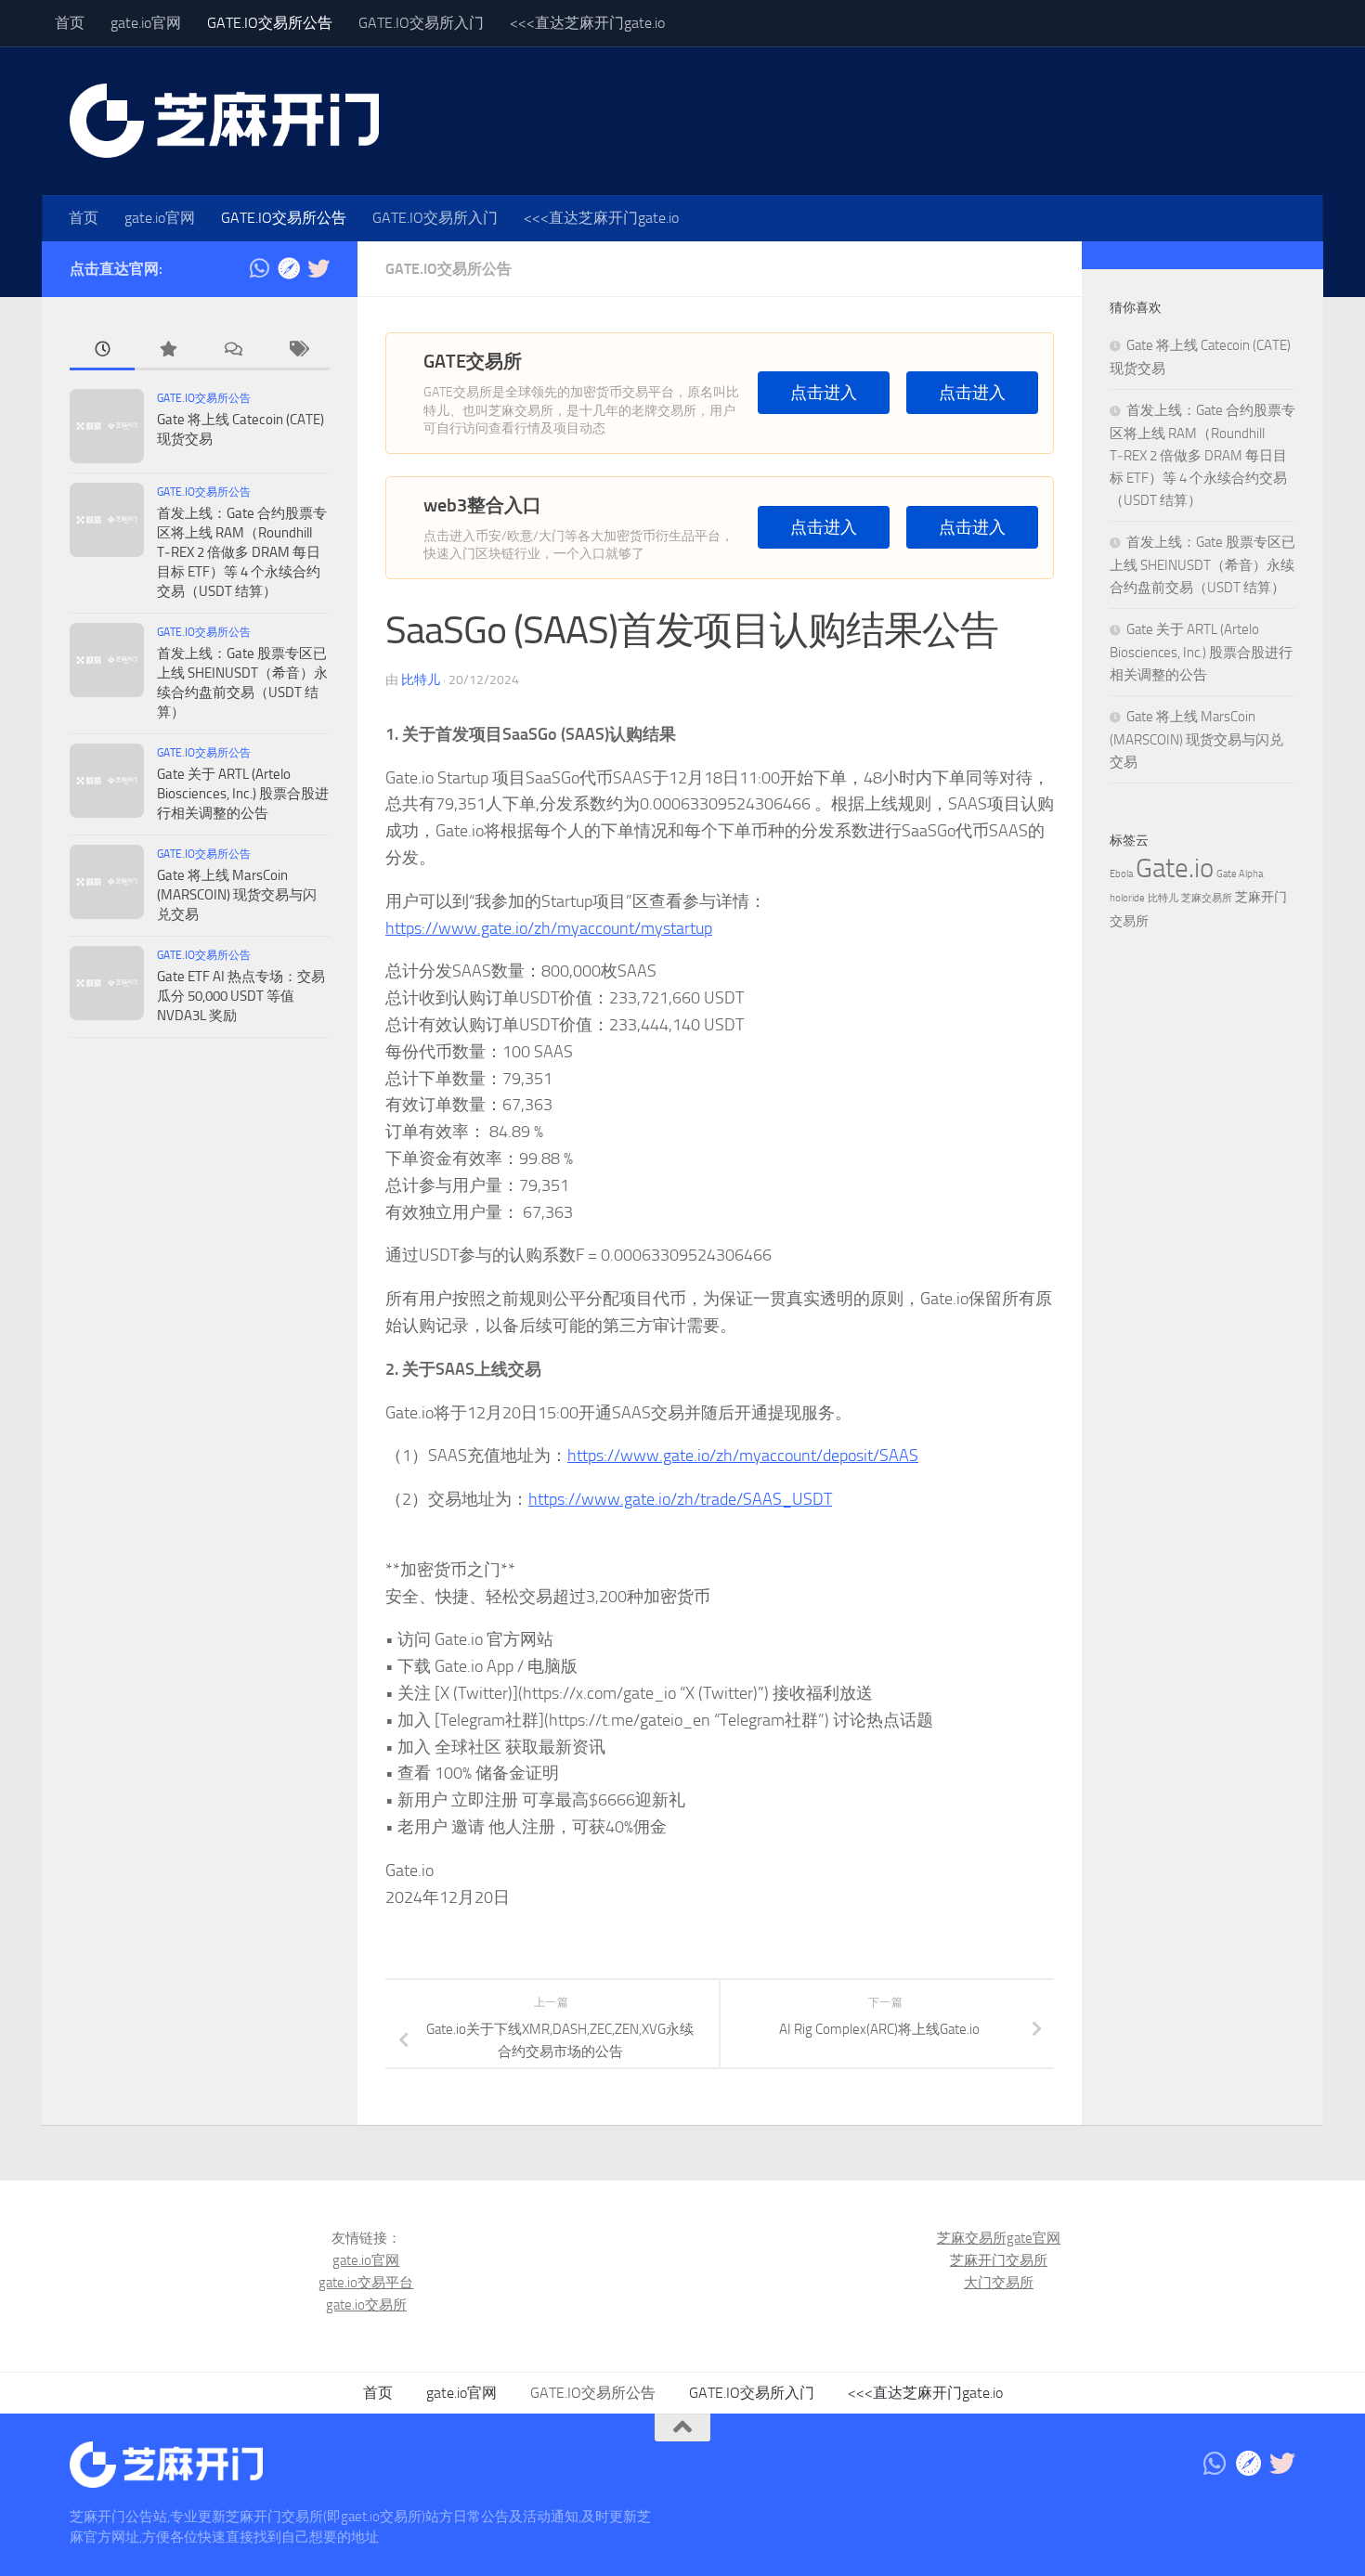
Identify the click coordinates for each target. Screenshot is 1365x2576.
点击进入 (824, 393)
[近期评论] (232, 350)
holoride (1127, 898)
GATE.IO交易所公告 (270, 23)
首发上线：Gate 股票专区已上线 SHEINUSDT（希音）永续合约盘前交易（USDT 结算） (1202, 565)
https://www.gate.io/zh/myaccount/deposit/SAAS (743, 1456)
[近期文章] (102, 350)
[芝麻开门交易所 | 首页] (224, 121)
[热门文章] (167, 350)
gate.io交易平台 (366, 2283)
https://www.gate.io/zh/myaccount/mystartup (549, 928)
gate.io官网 (146, 23)
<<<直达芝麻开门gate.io (587, 23)
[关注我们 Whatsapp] (259, 268)
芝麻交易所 (1207, 898)
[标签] (297, 350)
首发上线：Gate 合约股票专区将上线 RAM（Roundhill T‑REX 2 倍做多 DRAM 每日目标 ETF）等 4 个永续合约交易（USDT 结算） (242, 552)
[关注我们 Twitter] (318, 268)
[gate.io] (289, 268)
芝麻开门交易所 (999, 2260)
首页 (70, 23)
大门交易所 (999, 2283)
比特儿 (421, 680)
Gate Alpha (1240, 874)
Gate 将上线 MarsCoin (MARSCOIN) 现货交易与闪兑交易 (237, 895)
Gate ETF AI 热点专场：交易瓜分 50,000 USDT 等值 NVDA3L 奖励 (241, 996)
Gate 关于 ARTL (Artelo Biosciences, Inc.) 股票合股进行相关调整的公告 (243, 794)
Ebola (1121, 874)
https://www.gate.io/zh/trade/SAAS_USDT (680, 1499)
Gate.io (1175, 868)
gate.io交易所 (366, 2305)
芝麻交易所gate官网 (999, 2238)
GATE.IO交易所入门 (421, 23)
